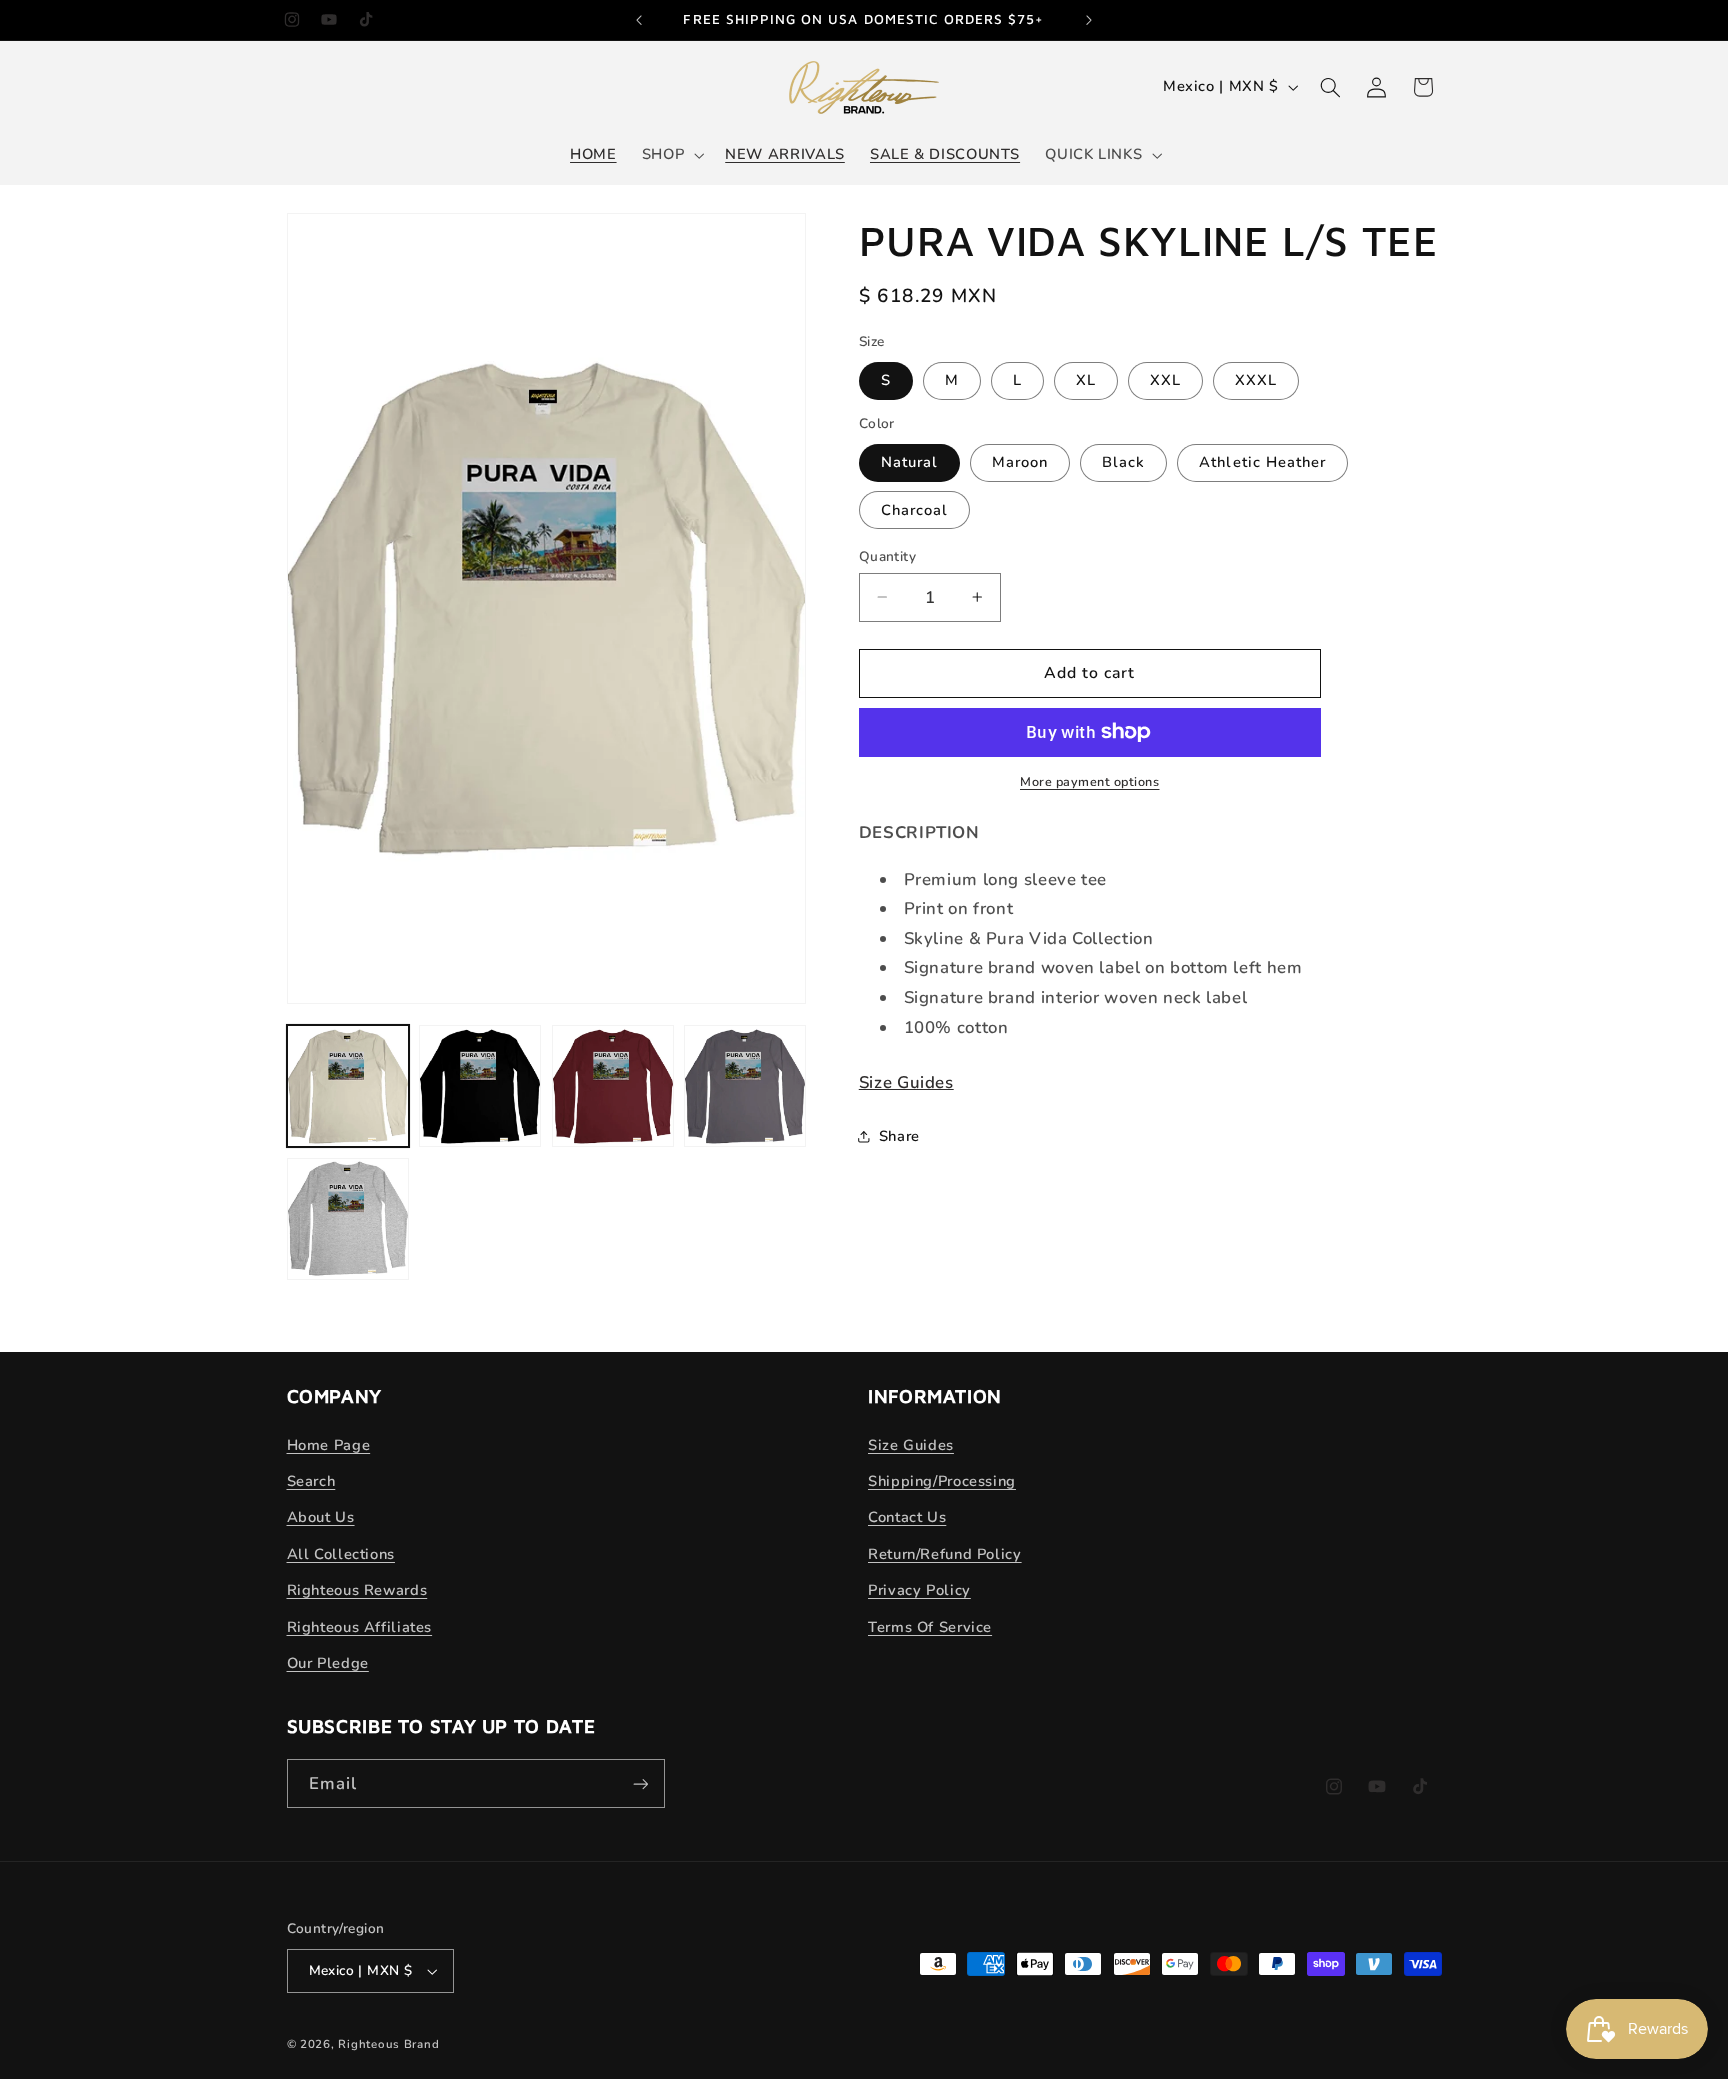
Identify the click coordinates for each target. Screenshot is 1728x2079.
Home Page (329, 1445)
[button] (670, 155)
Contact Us (907, 1517)
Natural (909, 462)
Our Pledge (328, 1663)
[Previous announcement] (639, 20)
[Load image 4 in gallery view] (745, 1086)
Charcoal (914, 509)
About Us (321, 1517)
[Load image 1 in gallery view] (348, 1086)
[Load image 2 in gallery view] (480, 1086)
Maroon (1020, 462)
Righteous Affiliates (360, 1627)
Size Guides (906, 1082)
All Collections (341, 1554)
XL (1086, 380)
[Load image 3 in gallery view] (613, 1086)
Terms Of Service (930, 1627)
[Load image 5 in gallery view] (348, 1219)
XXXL (1256, 380)
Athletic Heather (1262, 462)
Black (1123, 462)
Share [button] (899, 1136)
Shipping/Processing (942, 1481)
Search (311, 1481)
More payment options (1090, 781)
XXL (1165, 380)
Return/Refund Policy (945, 1554)
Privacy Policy (919, 1590)
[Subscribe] (640, 1783)
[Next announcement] (1089, 20)
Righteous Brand (388, 2044)
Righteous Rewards (357, 1590)
